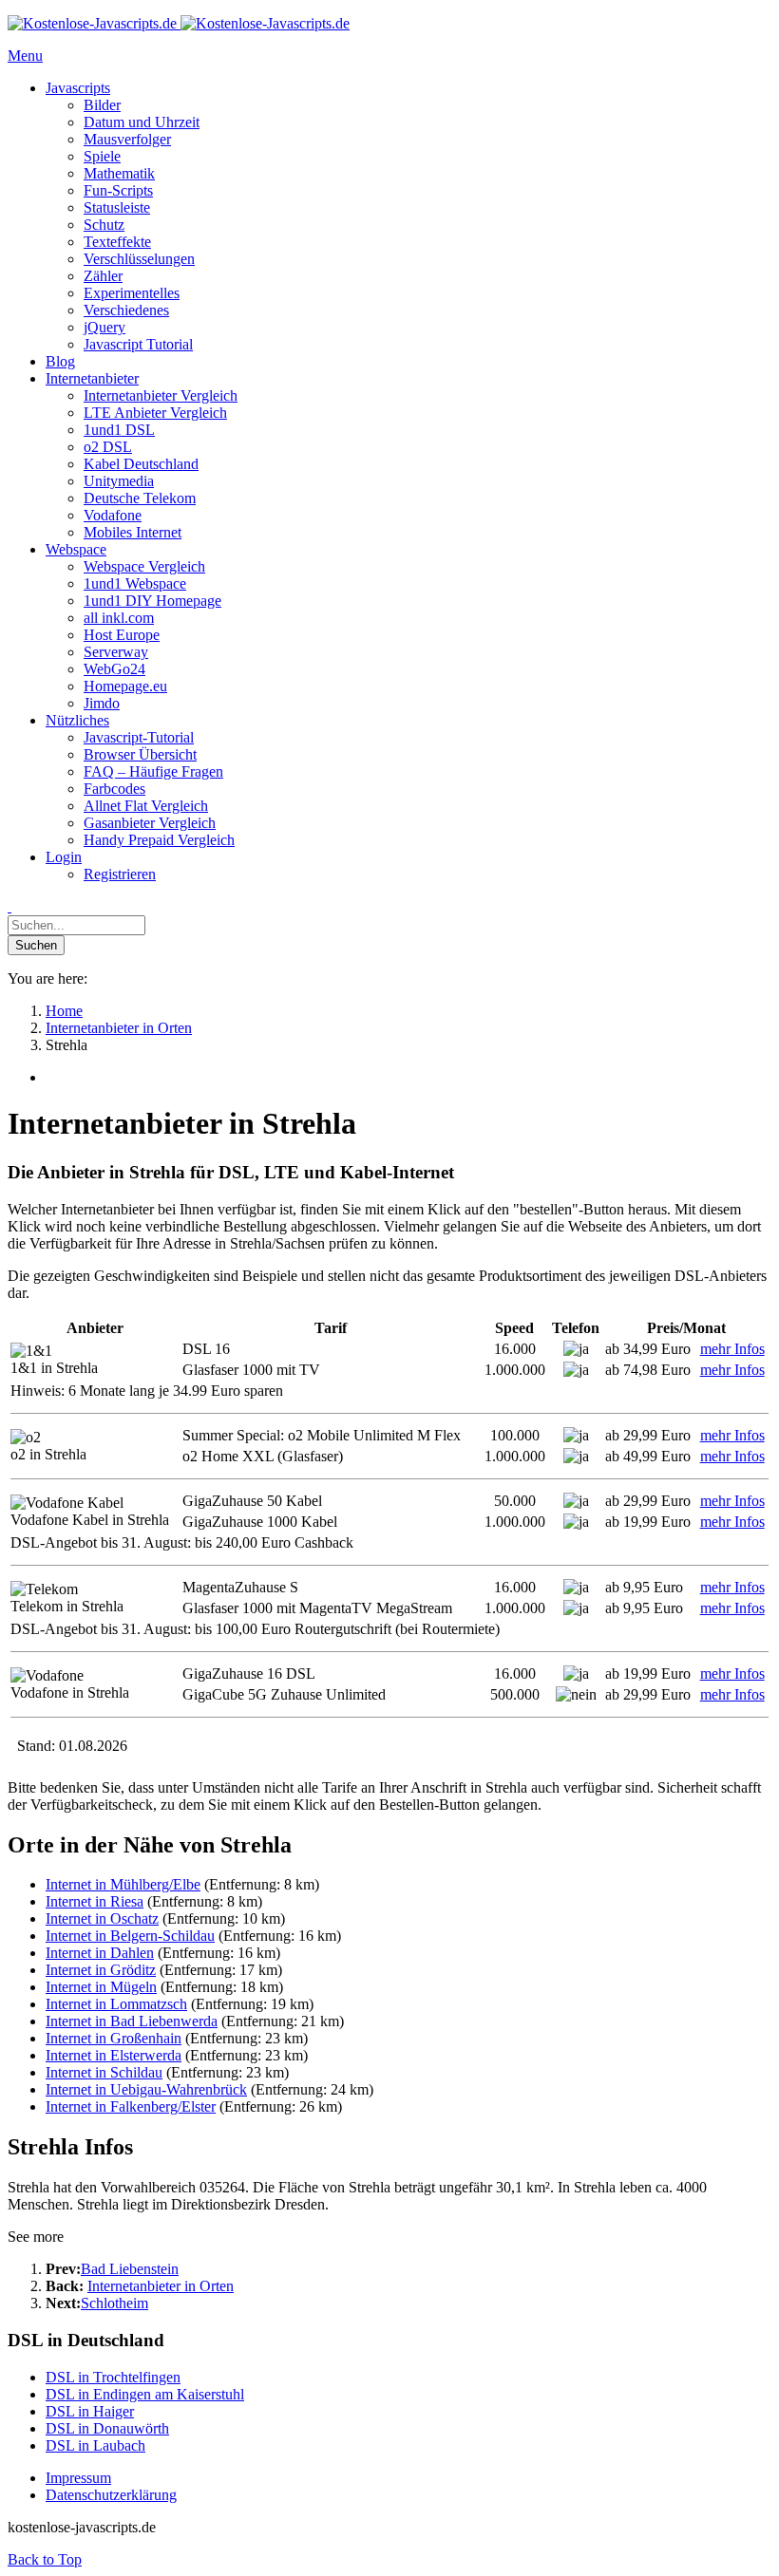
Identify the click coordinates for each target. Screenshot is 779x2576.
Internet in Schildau (104, 2072)
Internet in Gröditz (101, 1970)
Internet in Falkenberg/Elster (131, 2106)
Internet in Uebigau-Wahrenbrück (146, 2089)
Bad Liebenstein (130, 2269)
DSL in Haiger (90, 2411)
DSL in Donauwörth (107, 2428)
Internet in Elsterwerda (114, 2055)
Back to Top (45, 2559)
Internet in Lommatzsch (116, 2004)
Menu (25, 56)
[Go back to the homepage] (179, 23)
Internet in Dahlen (100, 1953)
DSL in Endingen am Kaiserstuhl (145, 2394)
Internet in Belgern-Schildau (130, 1936)
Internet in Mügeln (101, 1987)
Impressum (78, 2478)
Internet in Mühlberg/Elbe (123, 1884)
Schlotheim (114, 2303)
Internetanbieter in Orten (161, 2286)
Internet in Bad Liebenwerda (132, 2021)
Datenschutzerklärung (111, 2495)
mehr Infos (732, 1349)
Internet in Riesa (95, 1901)
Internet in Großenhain (114, 2038)
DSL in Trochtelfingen (113, 2377)
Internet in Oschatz (102, 1918)
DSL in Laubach (95, 2445)
